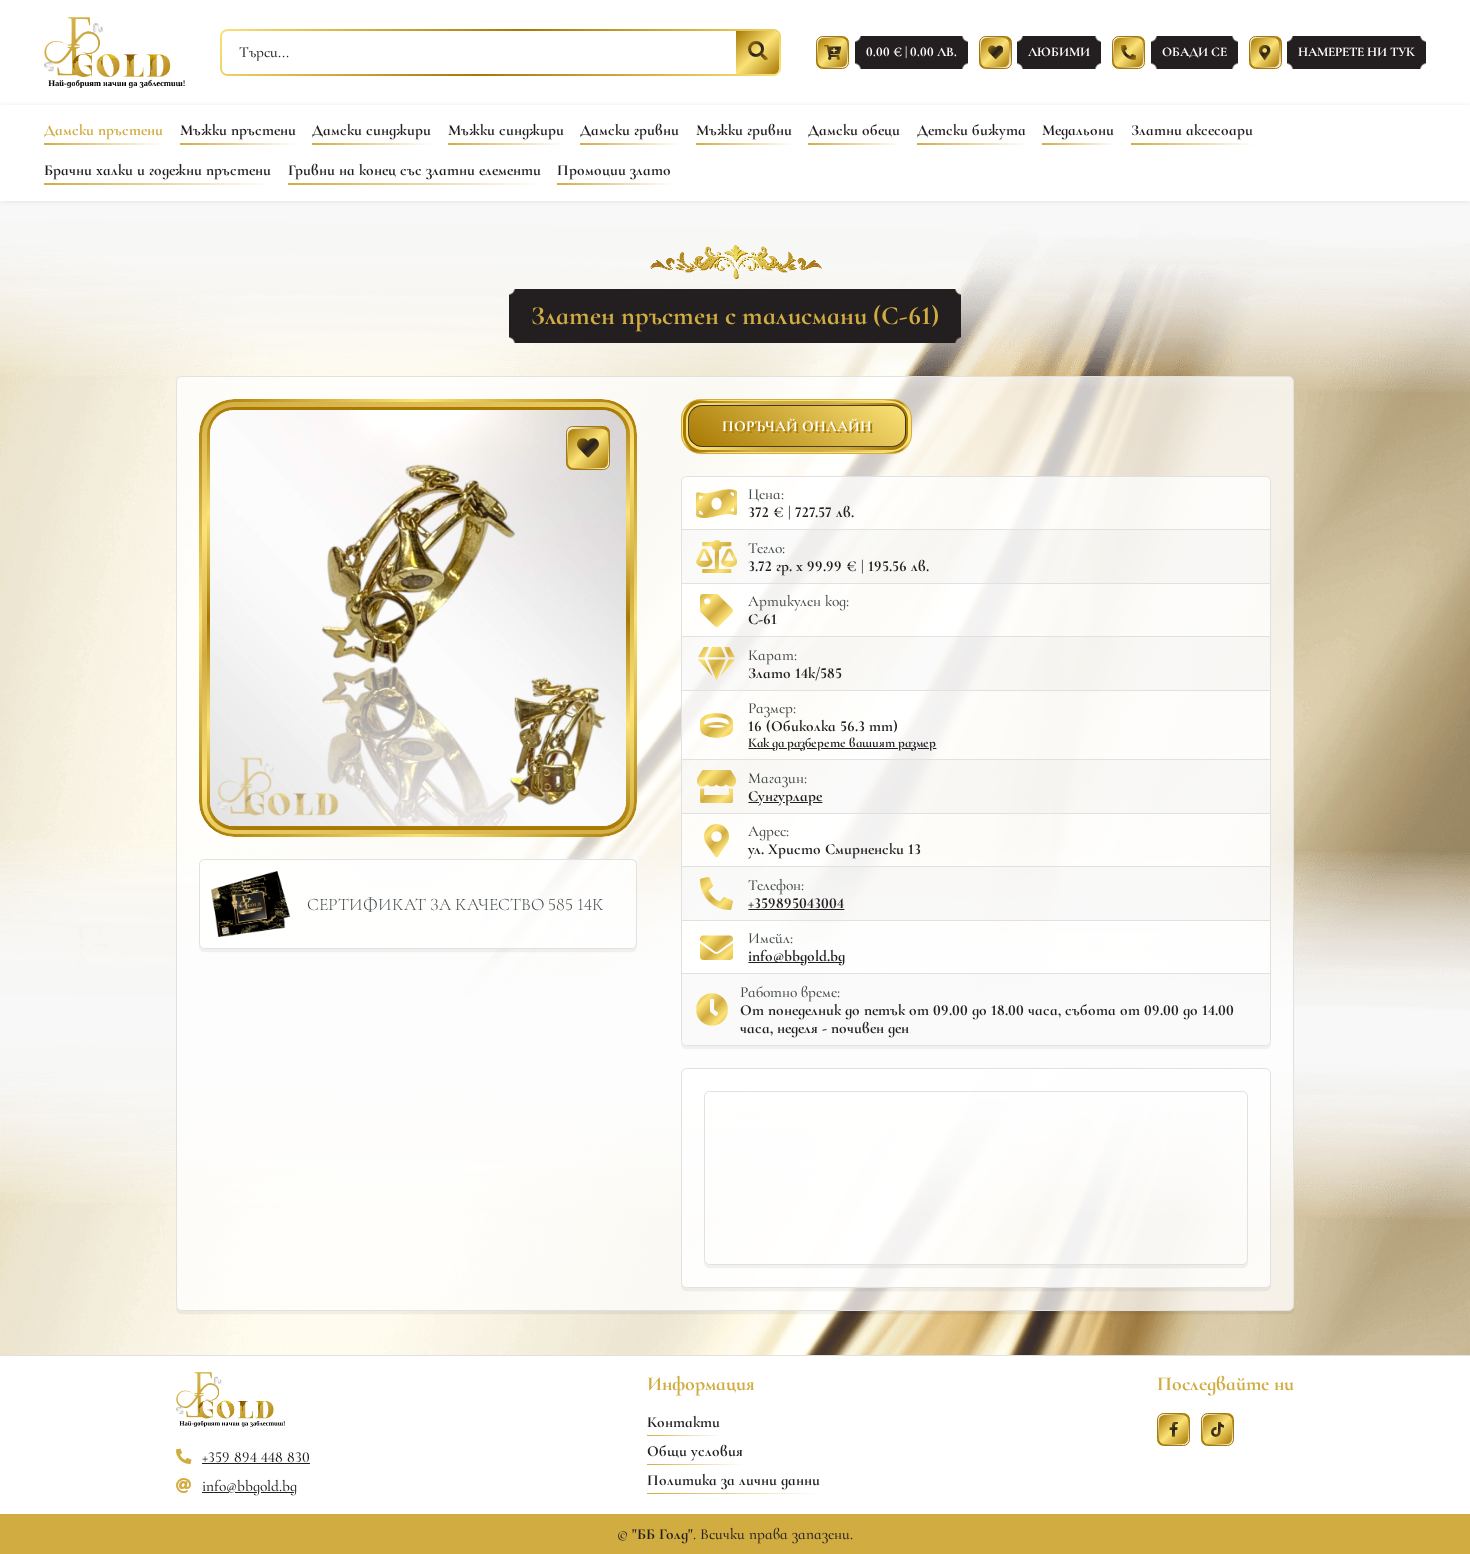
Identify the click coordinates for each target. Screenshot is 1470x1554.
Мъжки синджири (506, 130)
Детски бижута (971, 130)
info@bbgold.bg (796, 956)
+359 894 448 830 (256, 1457)
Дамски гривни (629, 130)
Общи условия (695, 1451)
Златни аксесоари (1192, 130)
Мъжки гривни (744, 130)
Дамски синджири (371, 130)
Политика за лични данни (733, 1480)
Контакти (683, 1422)
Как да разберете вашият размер (842, 743)
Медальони (1078, 130)
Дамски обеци (854, 130)
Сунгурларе (785, 796)
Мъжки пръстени (238, 130)
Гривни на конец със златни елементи (414, 170)
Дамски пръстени (103, 130)
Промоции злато (614, 170)
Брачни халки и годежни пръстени (157, 170)
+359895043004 (796, 903)
